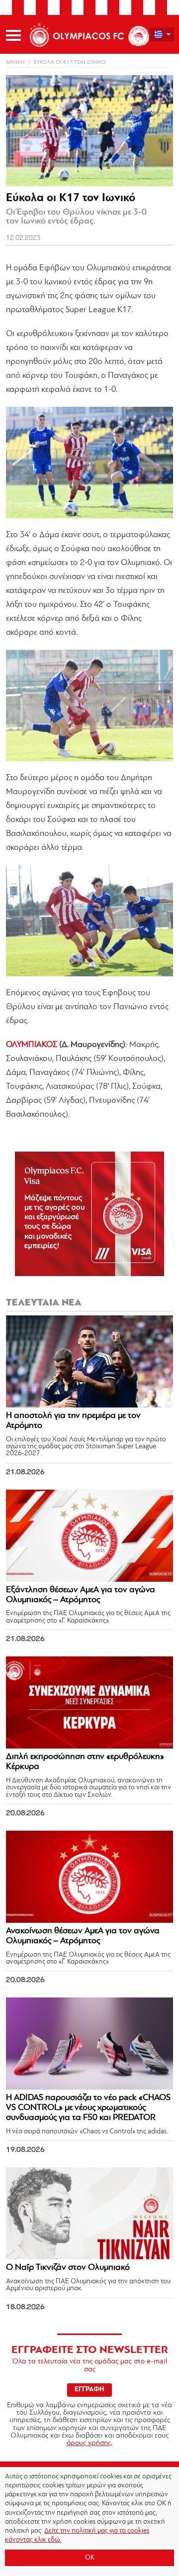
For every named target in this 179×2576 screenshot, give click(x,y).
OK (90, 2558)
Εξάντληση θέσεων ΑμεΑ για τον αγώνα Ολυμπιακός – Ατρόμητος (81, 1595)
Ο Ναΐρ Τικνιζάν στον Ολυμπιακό (68, 2268)
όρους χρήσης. (89, 2443)
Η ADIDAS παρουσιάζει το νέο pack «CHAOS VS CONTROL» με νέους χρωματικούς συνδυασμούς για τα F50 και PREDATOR (88, 2108)
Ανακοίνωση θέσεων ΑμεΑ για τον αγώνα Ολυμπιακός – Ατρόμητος (83, 1936)
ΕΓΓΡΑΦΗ (89, 2390)
